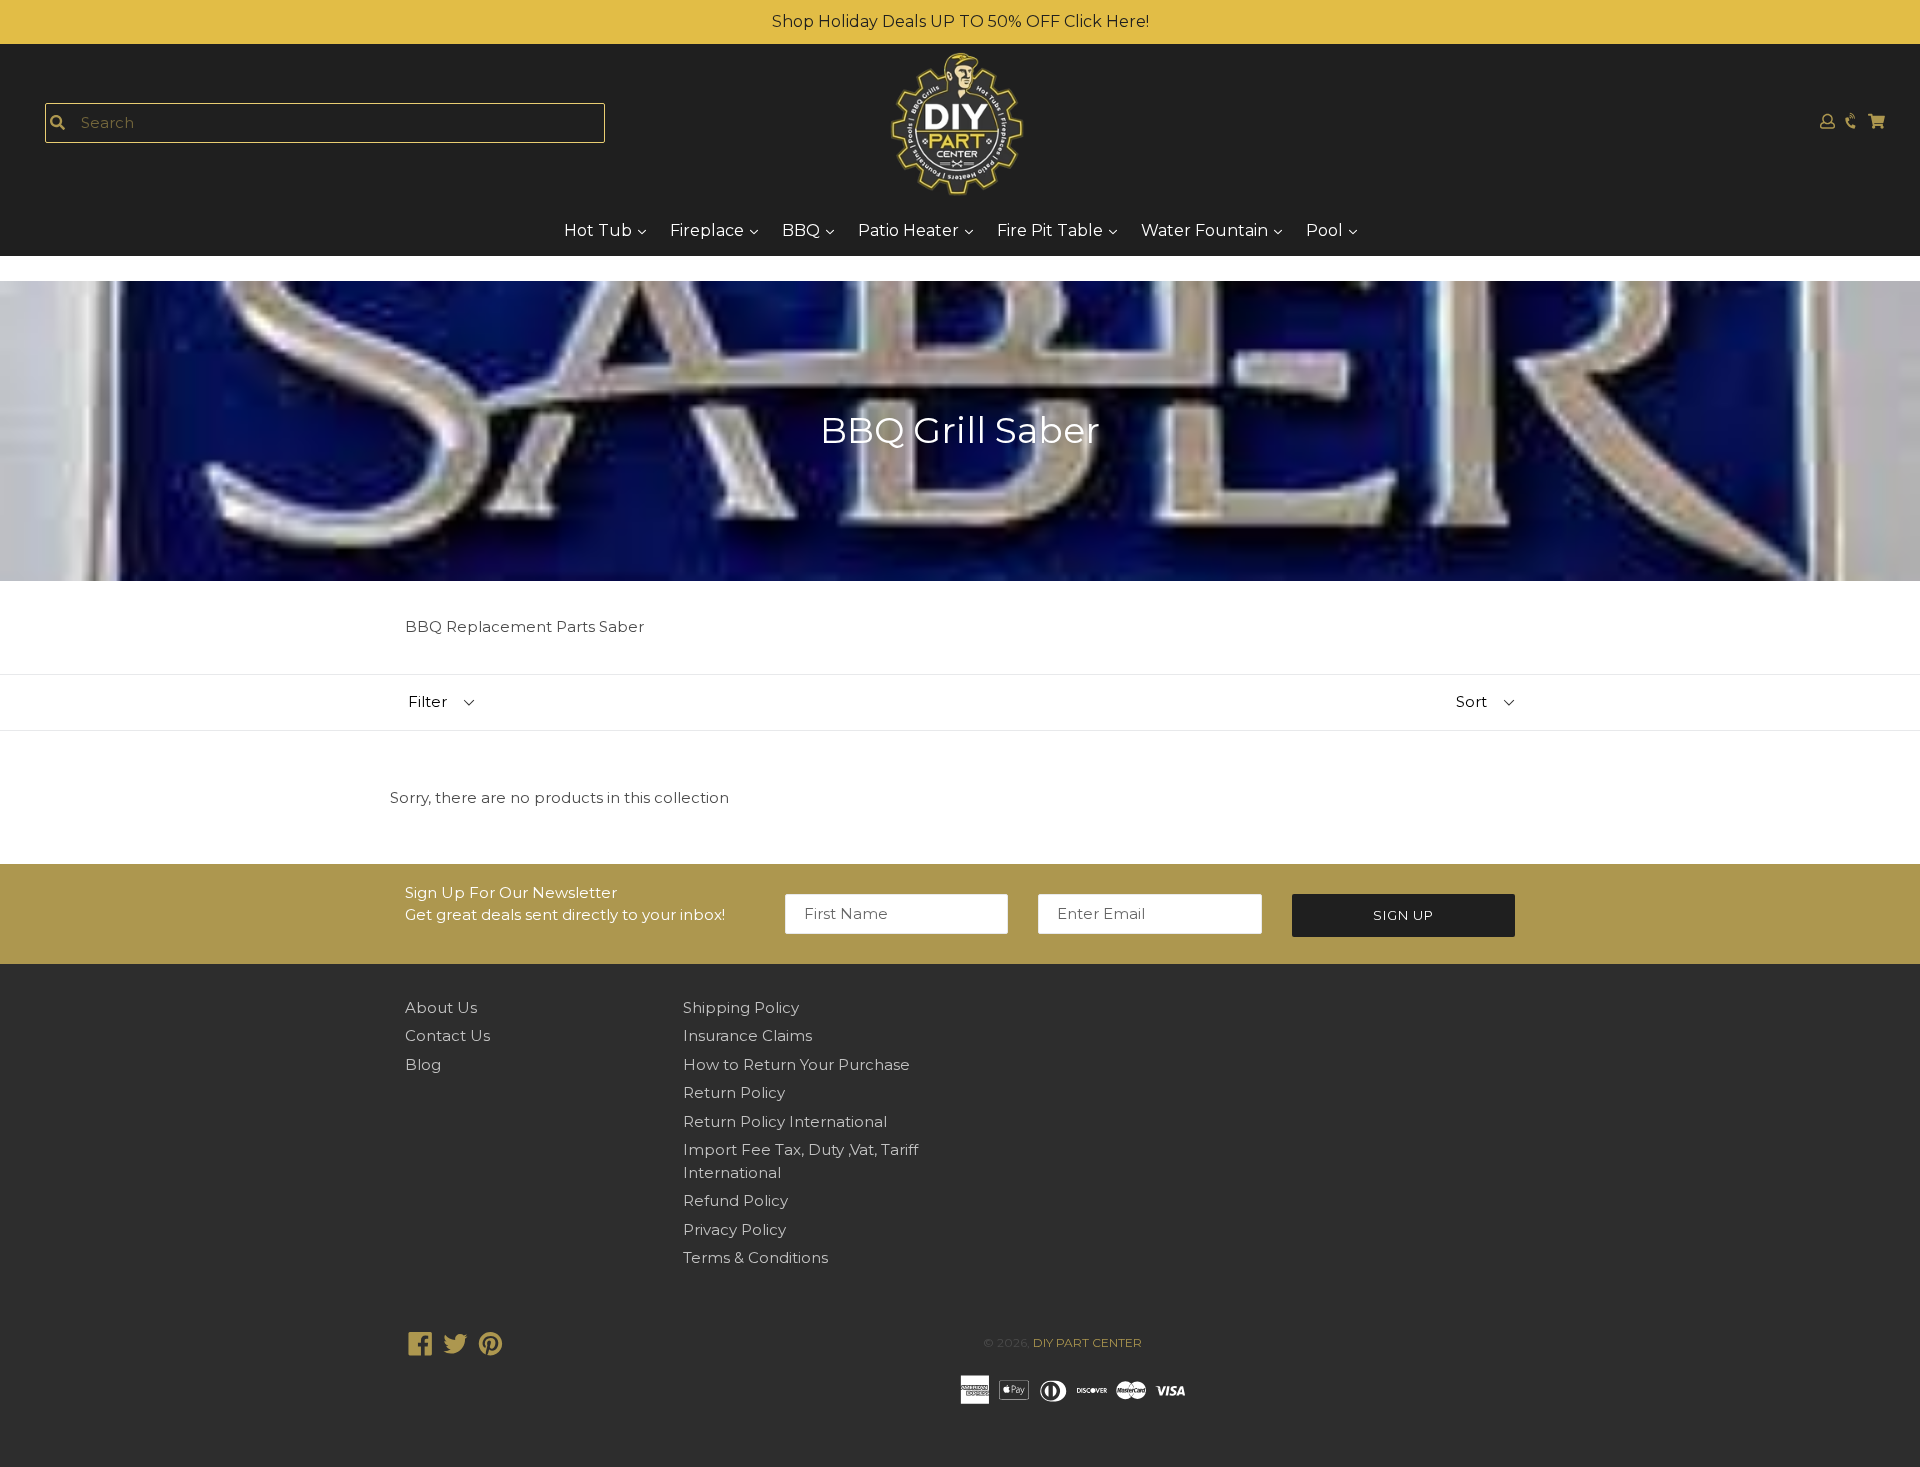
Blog (423, 1064)
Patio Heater (910, 230)
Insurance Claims (747, 1035)
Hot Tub (600, 230)
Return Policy (734, 1092)
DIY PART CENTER (1087, 1342)
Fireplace (709, 230)
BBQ (803, 230)
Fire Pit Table (1052, 230)
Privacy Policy (734, 1229)
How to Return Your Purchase (796, 1064)
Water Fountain (1206, 230)
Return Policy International (785, 1121)
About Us (441, 1007)
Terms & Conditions (755, 1257)
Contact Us (447, 1035)
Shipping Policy (741, 1007)
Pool (1326, 230)
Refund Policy (735, 1200)
